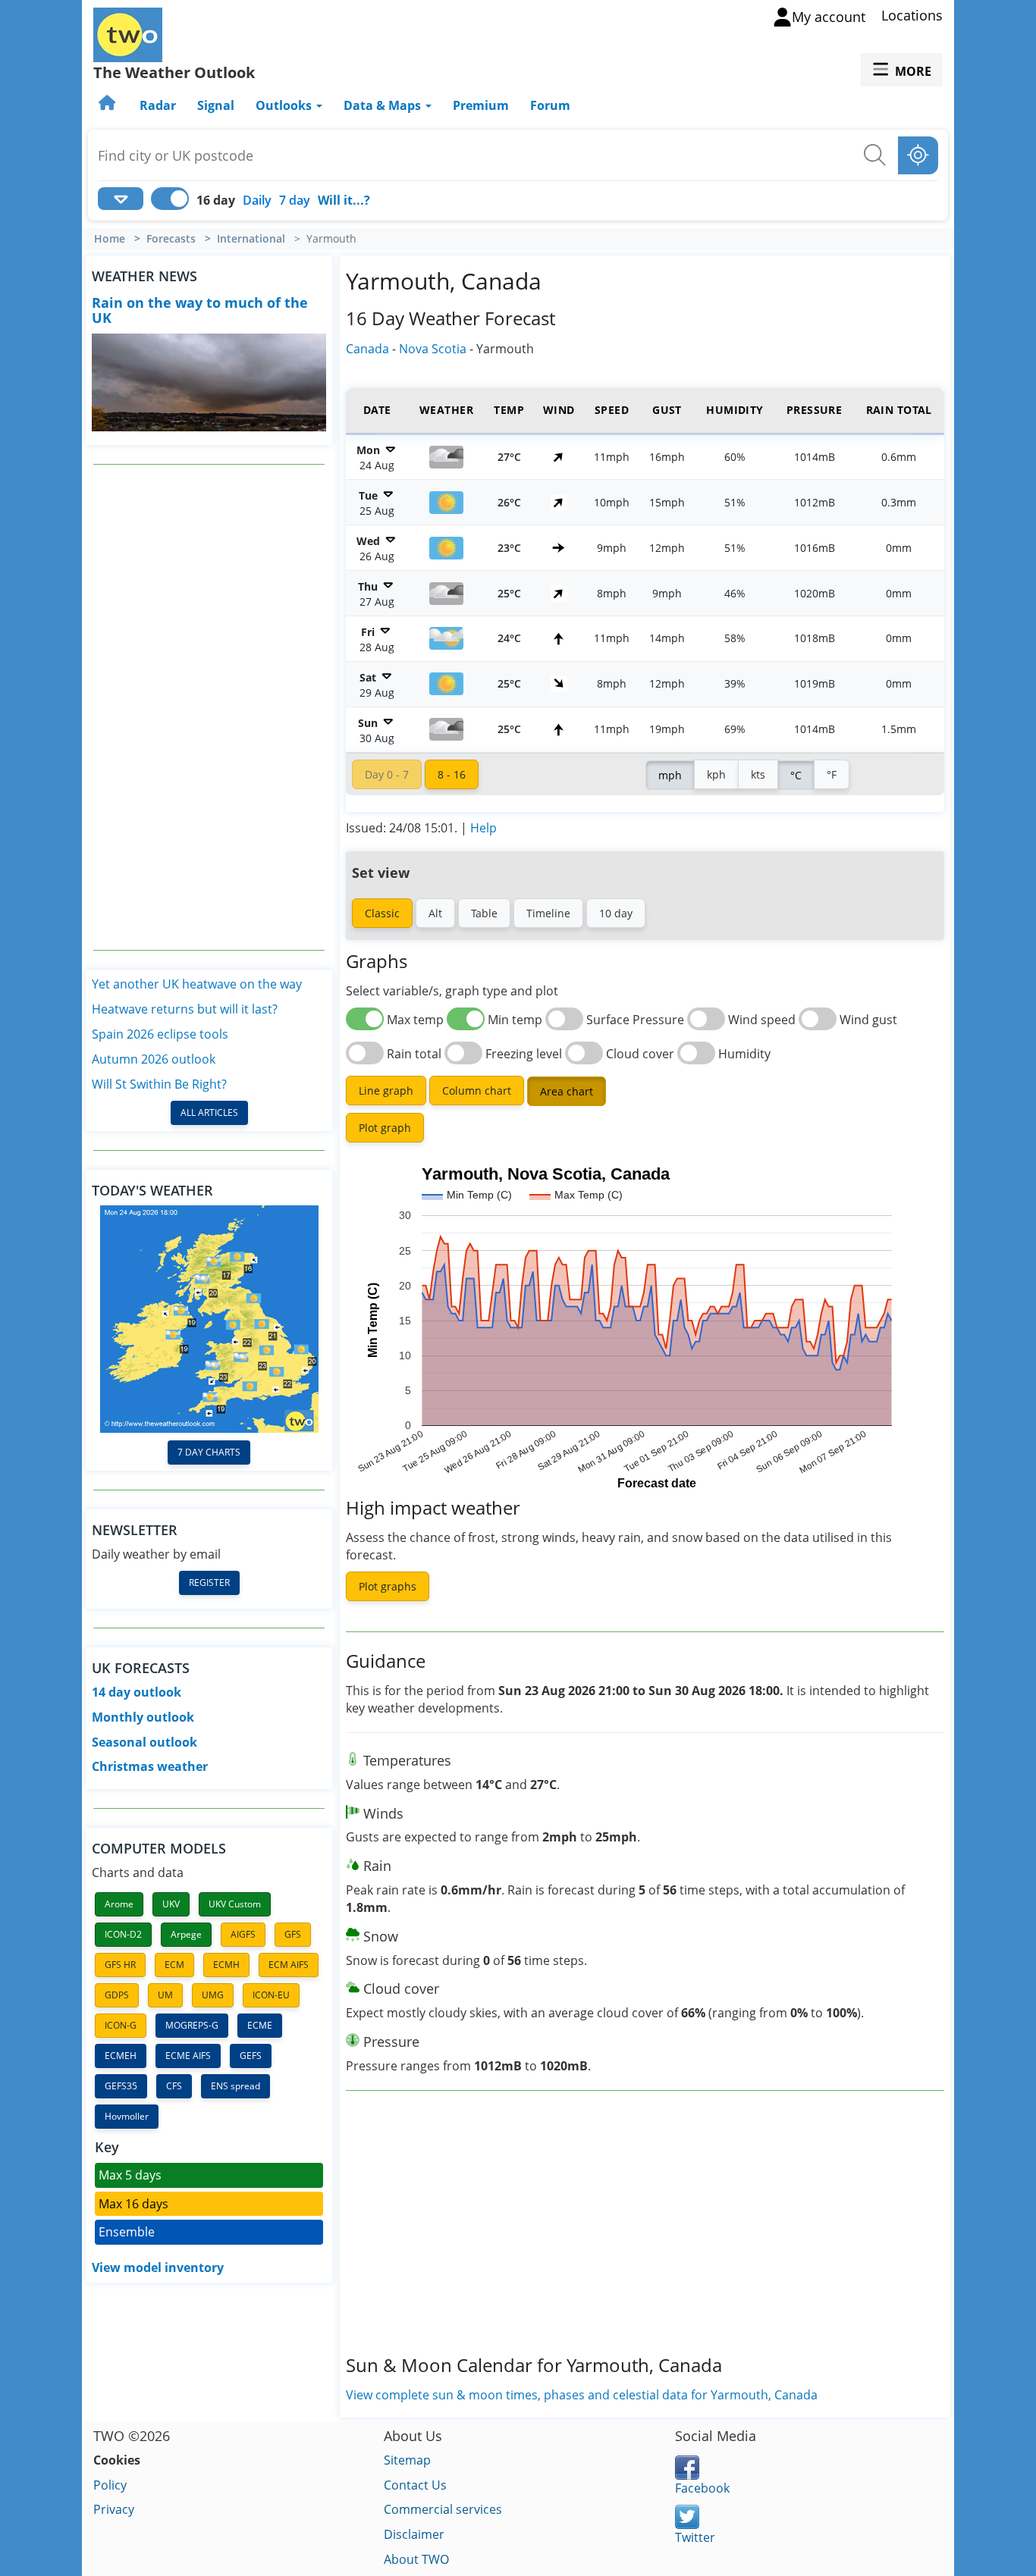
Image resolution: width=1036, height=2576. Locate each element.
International (251, 239)
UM (165, 1995)
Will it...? (344, 200)
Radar (158, 105)
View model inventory (158, 2267)
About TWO (416, 2559)
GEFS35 (121, 2086)
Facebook (702, 2488)
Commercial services (443, 2509)
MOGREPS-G (192, 2025)
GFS (293, 1934)
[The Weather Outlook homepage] (108, 105)
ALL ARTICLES (209, 1113)
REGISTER (209, 1583)
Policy (110, 2485)
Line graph (386, 1091)
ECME (260, 2025)
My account (829, 17)
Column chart (477, 1091)
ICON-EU (271, 1995)
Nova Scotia (433, 349)
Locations (912, 15)
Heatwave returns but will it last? (185, 1009)
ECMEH (121, 2056)
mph (670, 775)
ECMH (226, 1965)
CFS (174, 2086)
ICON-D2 (123, 1934)
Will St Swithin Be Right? (159, 1084)
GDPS (117, 1995)
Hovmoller (127, 2116)
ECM (174, 1965)
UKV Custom (235, 1904)
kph (716, 774)
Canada (367, 349)
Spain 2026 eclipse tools (160, 1034)
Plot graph (385, 1128)
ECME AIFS (188, 2056)
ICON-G (121, 2025)
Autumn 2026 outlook (154, 1059)
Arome (119, 1904)
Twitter (695, 2537)
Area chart (567, 1091)
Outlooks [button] (285, 105)
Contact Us (415, 2485)
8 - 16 (452, 774)
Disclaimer (414, 2534)
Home (110, 239)
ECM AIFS (289, 1965)
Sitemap (407, 2460)
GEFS (251, 2056)
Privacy (114, 2509)
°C (796, 775)
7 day (295, 200)
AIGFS (243, 1934)
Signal (216, 105)
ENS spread (235, 2086)
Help (483, 828)
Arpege (186, 1934)
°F (832, 774)
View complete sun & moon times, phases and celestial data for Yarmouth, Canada (582, 2395)
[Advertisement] (209, 707)
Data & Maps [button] (384, 105)
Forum (550, 105)
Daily (257, 200)
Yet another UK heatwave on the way (197, 984)
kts (758, 774)
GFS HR (120, 1965)
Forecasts (171, 239)
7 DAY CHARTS (209, 1452)
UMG (213, 1995)
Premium (481, 105)
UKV (171, 1904)
